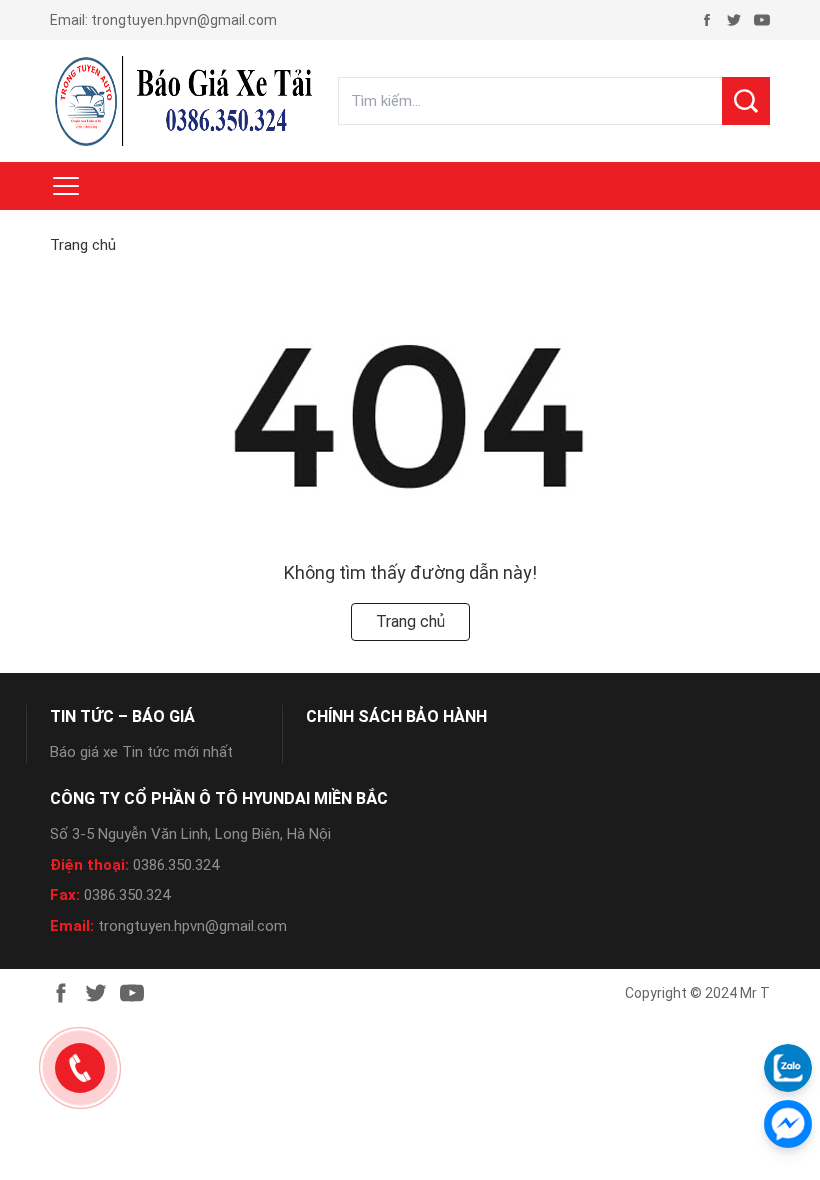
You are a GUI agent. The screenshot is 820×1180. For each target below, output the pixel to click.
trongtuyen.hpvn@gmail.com (184, 20)
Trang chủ (83, 245)
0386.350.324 (176, 865)
